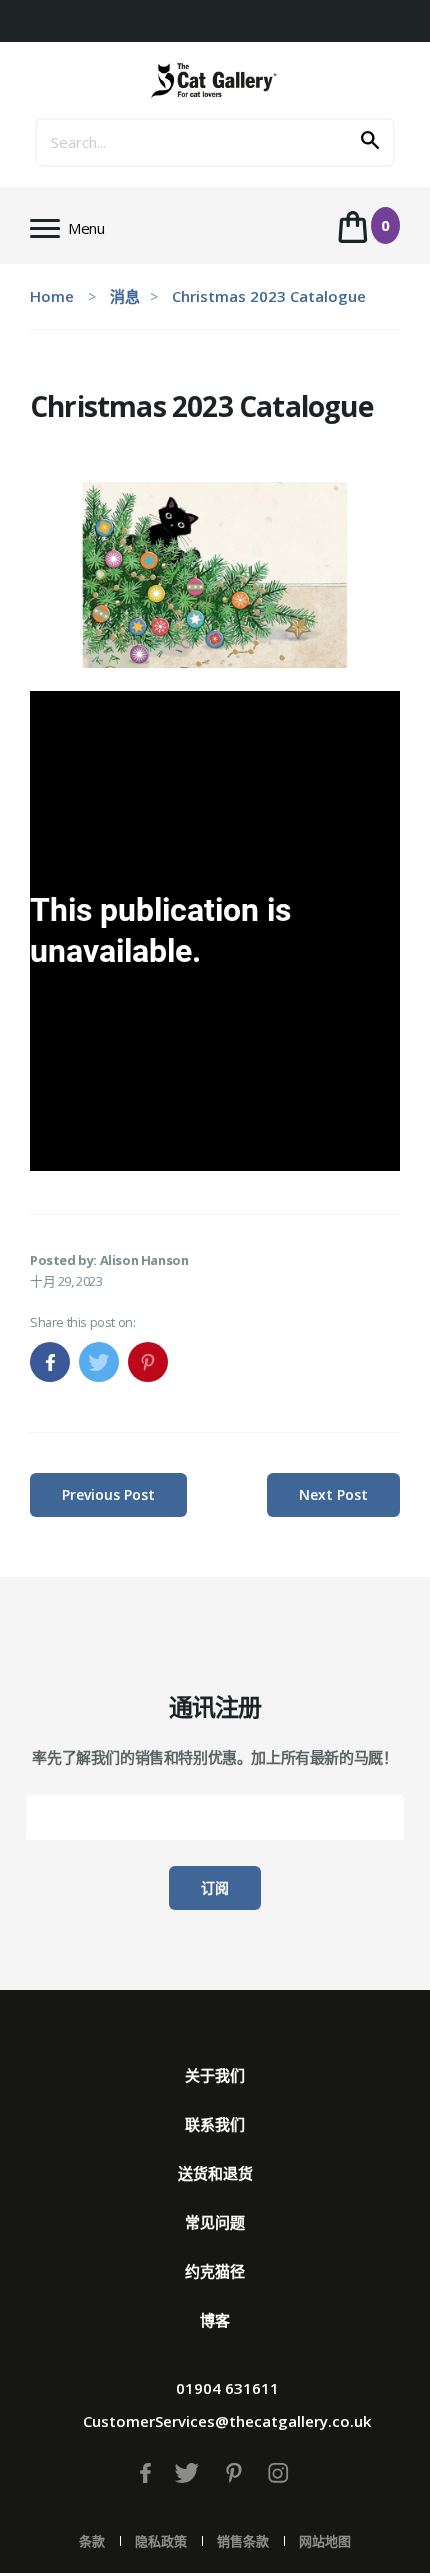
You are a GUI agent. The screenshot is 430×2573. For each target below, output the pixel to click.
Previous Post (108, 1494)
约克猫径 (215, 2271)
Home (52, 296)
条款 (92, 2541)
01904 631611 (227, 2388)
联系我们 (215, 2124)
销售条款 (243, 2541)
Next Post (333, 1494)
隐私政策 (161, 2541)
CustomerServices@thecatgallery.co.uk (227, 2421)
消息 (125, 296)
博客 (215, 2320)
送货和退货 (215, 2173)
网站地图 (325, 2541)
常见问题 (215, 2222)
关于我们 (215, 2075)
